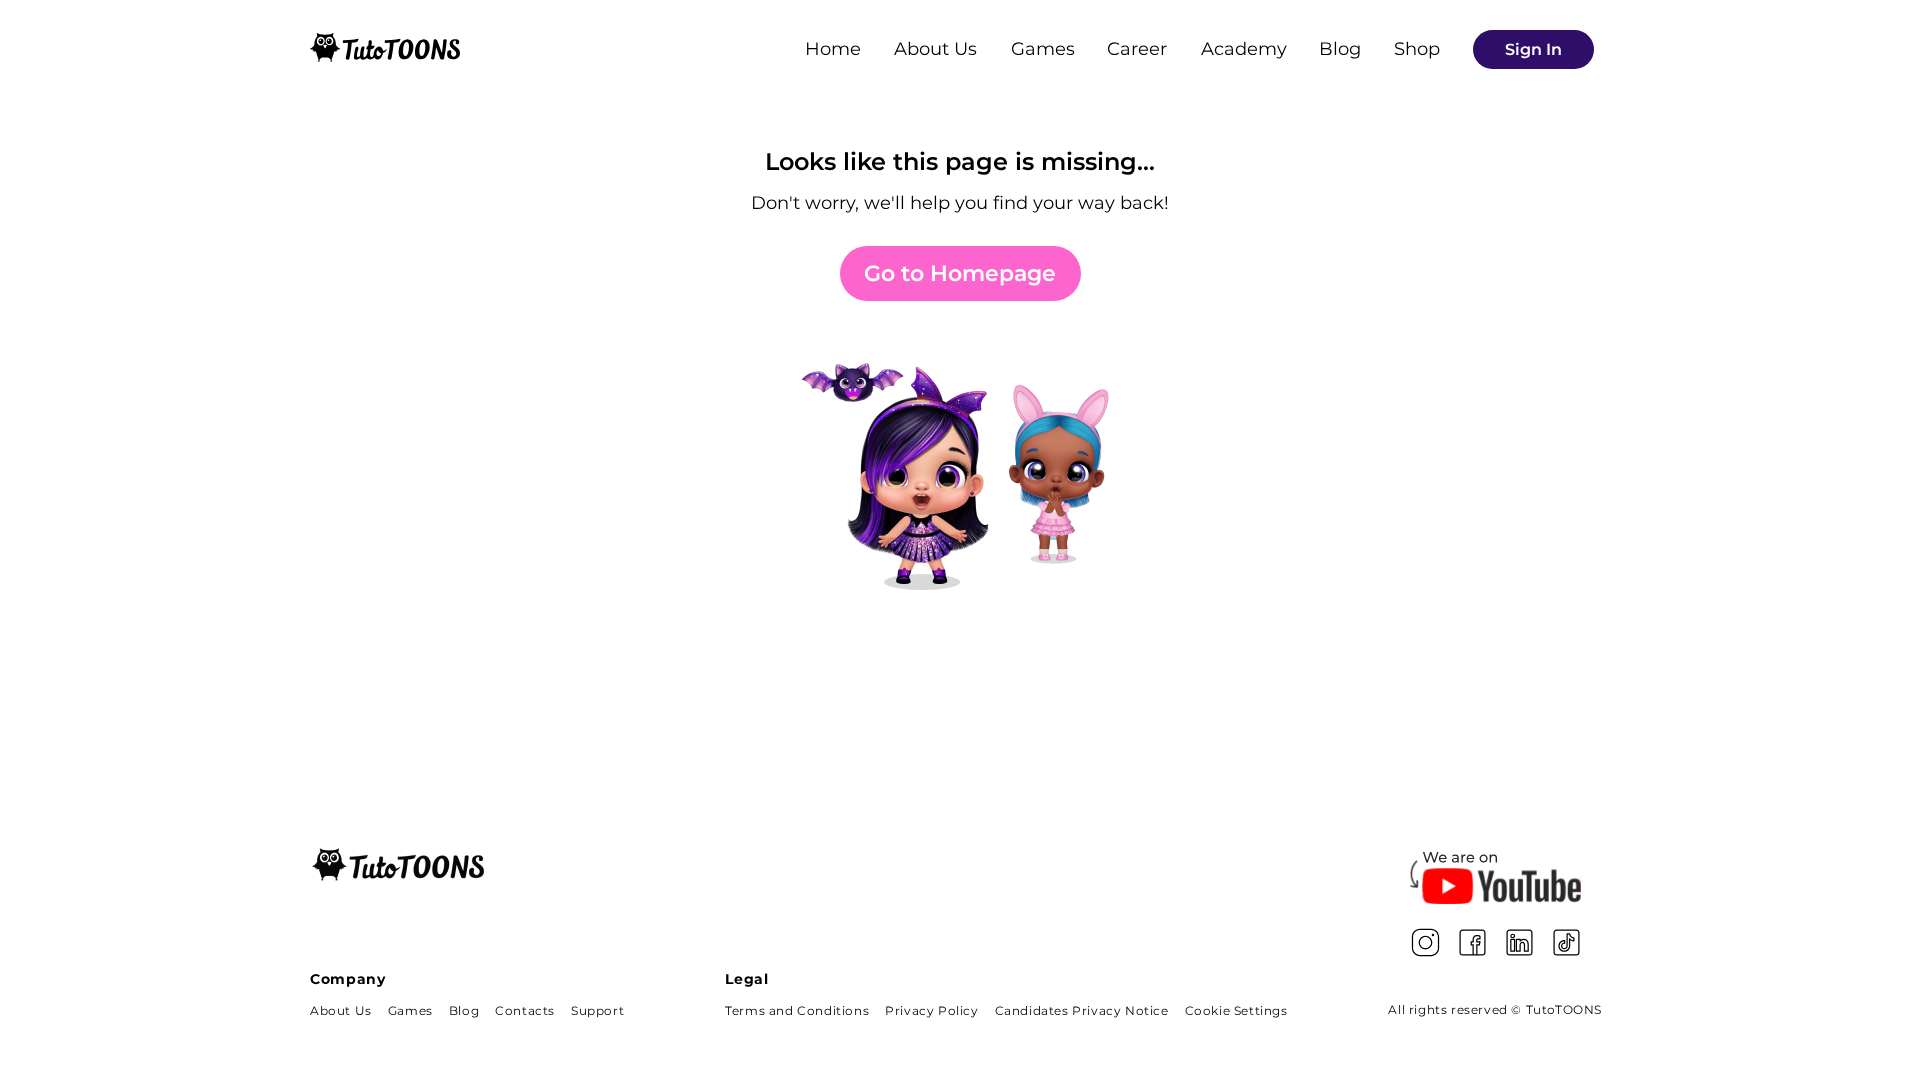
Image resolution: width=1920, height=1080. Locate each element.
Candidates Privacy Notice (1082, 1010)
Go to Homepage (960, 273)
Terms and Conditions (797, 1010)
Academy (1244, 49)
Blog (1340, 49)
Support (597, 1010)
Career (1137, 49)
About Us (935, 49)
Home (833, 49)
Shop (1417, 49)
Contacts (525, 1010)
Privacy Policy (931, 1010)
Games (1043, 49)
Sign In (1533, 49)
